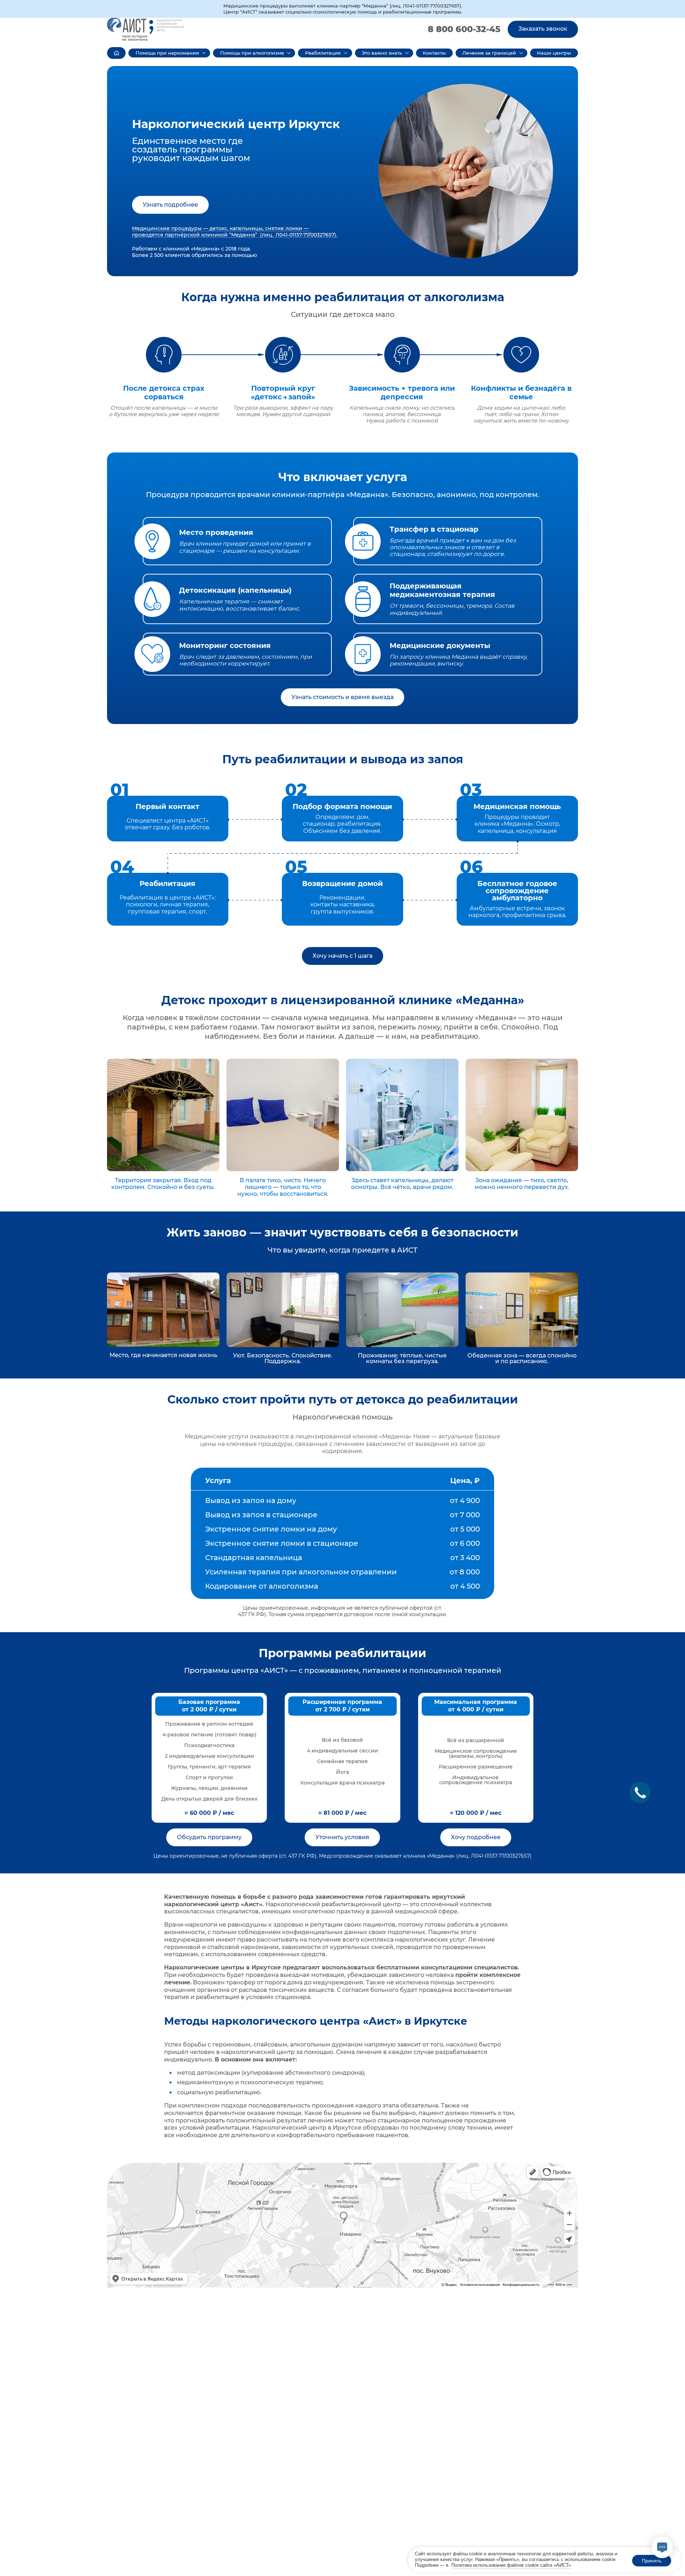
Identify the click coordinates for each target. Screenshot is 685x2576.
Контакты (434, 53)
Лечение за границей (489, 53)
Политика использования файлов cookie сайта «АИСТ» (511, 2565)
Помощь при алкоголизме (252, 53)
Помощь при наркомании (167, 53)
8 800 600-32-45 (464, 29)
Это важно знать (382, 53)
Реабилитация (323, 53)
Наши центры (554, 53)
